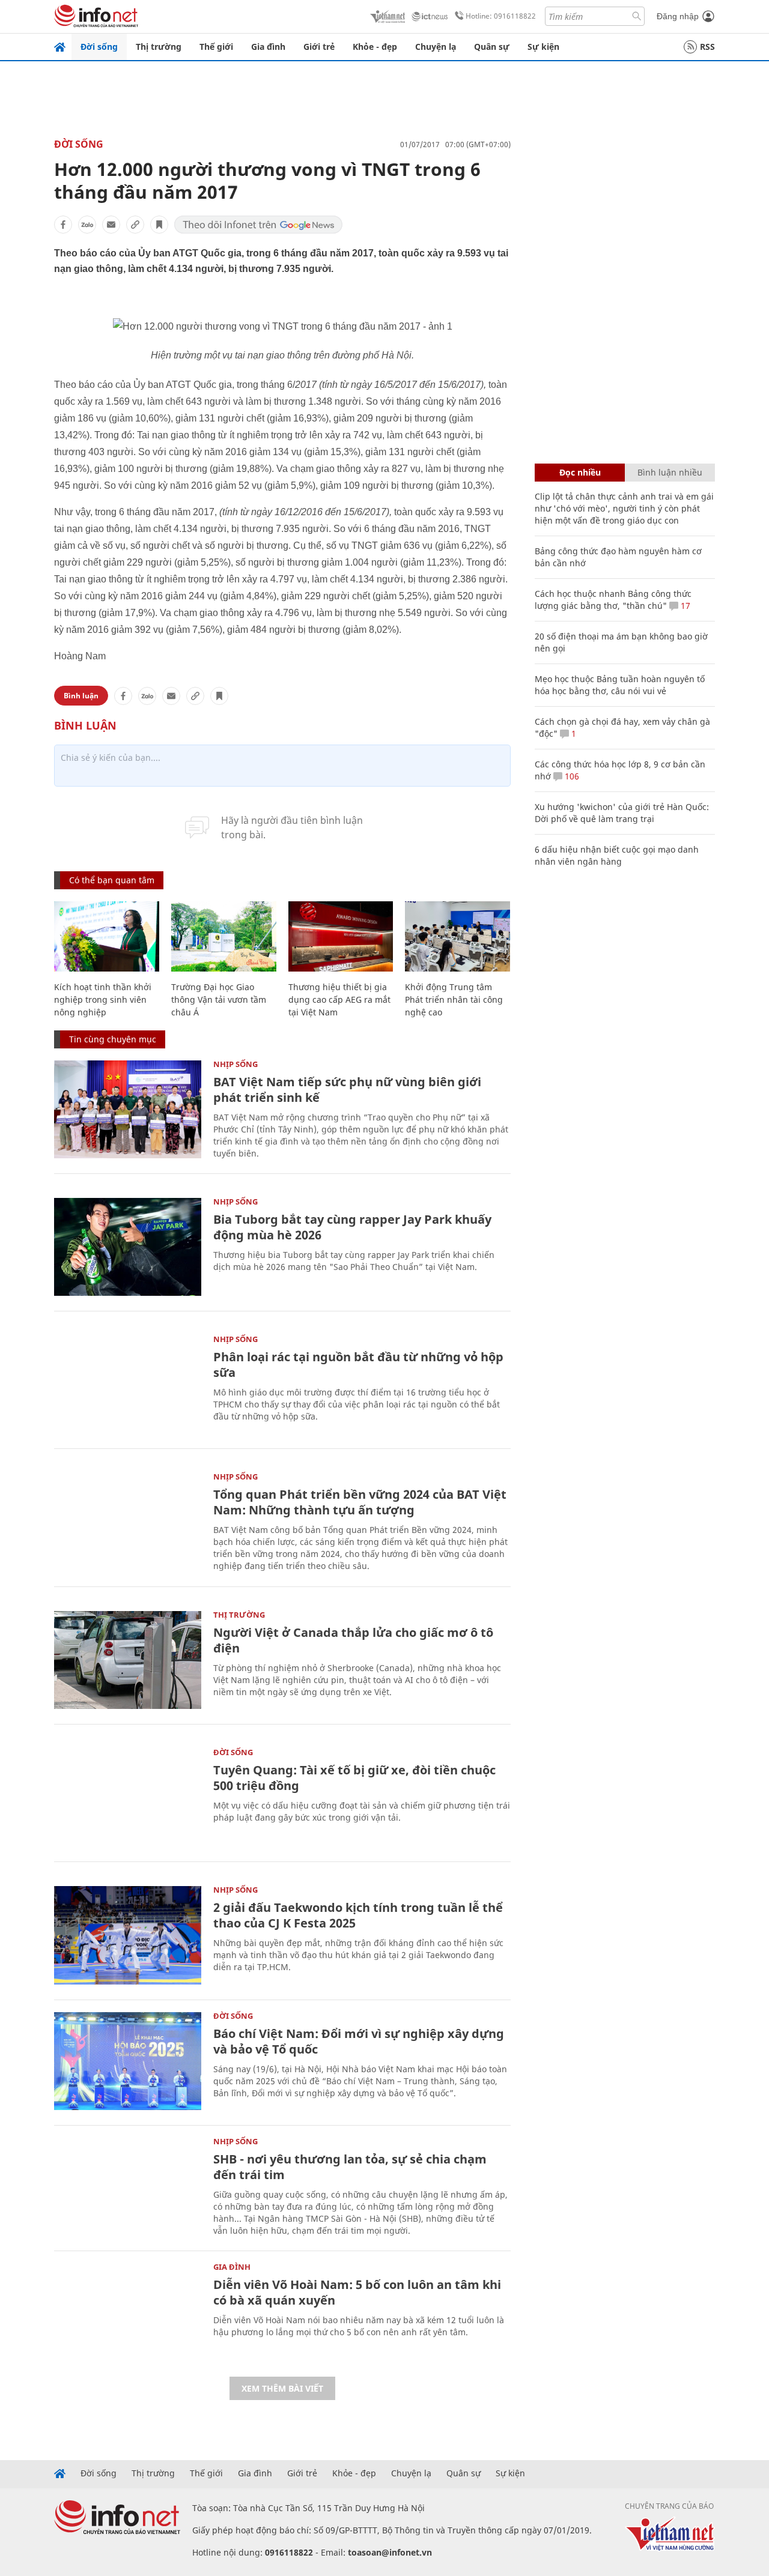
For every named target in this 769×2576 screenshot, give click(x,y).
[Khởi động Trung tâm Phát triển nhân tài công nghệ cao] (457, 936)
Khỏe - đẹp (375, 47)
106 (571, 776)
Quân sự (492, 47)
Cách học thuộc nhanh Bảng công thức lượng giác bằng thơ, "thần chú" (613, 600)
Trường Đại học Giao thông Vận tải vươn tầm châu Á (219, 999)
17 (684, 606)
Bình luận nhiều (670, 472)
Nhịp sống (236, 1064)
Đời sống (99, 47)
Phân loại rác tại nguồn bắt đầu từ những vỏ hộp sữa (358, 1365)
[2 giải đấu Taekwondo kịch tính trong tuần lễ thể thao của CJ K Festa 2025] (128, 1935)
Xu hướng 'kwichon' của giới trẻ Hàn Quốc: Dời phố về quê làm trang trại (622, 813)
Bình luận (81, 696)
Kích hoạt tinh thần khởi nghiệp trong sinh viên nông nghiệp (103, 999)
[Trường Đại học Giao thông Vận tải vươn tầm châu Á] (224, 936)
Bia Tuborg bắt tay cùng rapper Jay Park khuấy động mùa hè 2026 (352, 1227)
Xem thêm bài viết (282, 2388)
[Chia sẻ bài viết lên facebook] (63, 225)
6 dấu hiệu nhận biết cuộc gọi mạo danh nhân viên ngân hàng (617, 855)
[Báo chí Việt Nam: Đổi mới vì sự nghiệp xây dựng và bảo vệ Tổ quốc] (128, 2061)
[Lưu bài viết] (159, 225)
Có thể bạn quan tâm (112, 880)
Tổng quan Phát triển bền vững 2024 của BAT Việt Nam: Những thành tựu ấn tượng (360, 1502)
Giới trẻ (319, 47)
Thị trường (159, 47)
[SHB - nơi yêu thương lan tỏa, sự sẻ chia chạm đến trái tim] (128, 2187)
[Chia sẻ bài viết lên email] (111, 225)
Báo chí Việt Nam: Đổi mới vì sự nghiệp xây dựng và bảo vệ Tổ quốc (359, 2041)
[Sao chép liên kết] (135, 225)
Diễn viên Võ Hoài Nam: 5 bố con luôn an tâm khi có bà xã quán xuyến (357, 2292)
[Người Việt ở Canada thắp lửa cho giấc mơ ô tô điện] (128, 1660)
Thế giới (216, 47)
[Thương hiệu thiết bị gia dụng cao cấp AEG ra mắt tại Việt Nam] (341, 936)
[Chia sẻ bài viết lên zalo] (87, 225)
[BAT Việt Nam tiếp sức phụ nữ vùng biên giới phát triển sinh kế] (128, 1109)
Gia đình (268, 47)
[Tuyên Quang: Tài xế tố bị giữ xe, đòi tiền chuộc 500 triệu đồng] (128, 1797)
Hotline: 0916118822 (501, 16)
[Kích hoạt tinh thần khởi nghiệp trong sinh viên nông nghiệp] (107, 936)
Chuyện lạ (436, 47)
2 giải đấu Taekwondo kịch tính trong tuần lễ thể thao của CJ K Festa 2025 (358, 1915)
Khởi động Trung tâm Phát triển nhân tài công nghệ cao (454, 999)
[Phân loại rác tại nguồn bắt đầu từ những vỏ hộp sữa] (128, 1384)
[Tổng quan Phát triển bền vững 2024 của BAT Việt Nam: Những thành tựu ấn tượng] (128, 1522)
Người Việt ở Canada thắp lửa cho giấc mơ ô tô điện (353, 1640)
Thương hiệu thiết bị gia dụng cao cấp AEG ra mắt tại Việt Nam (339, 999)
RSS (707, 47)
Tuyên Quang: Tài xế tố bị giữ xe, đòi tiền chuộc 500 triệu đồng (354, 1778)
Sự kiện (543, 47)
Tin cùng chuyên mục (113, 1039)
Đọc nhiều (580, 472)
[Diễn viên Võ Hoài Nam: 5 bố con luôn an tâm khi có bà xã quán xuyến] (128, 2312)
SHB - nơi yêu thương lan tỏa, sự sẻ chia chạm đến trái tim (350, 2167)
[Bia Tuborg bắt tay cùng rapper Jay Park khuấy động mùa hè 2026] (128, 1247)
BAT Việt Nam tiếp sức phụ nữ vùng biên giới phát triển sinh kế (347, 1090)
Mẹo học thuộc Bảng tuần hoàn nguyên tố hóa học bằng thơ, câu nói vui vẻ (620, 685)
